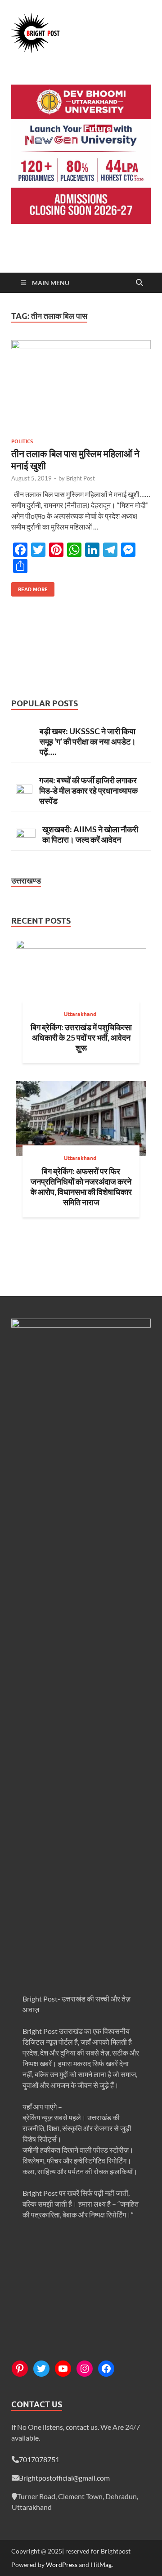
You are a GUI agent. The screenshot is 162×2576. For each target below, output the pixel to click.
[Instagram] (85, 2369)
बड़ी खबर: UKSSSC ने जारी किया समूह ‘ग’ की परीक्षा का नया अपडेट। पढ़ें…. (88, 741)
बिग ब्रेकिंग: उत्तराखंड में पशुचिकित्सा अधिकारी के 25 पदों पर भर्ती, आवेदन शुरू (81, 1037)
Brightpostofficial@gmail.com (64, 2478)
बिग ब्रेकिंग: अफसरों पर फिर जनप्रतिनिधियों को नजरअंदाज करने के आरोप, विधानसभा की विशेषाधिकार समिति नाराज (81, 1187)
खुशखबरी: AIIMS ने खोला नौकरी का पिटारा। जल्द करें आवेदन (90, 834)
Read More (29, 587)
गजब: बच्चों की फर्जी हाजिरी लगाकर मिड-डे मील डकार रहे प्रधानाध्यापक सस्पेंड (88, 790)
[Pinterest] (20, 2369)
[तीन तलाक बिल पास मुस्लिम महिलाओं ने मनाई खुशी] (81, 386)
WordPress (62, 2565)
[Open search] (139, 283)
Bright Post (81, 478)
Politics (22, 441)
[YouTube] (63, 2369)
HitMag (101, 2565)
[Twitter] (41, 2369)
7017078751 (39, 2459)
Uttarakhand (80, 1014)
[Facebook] (106, 2369)
